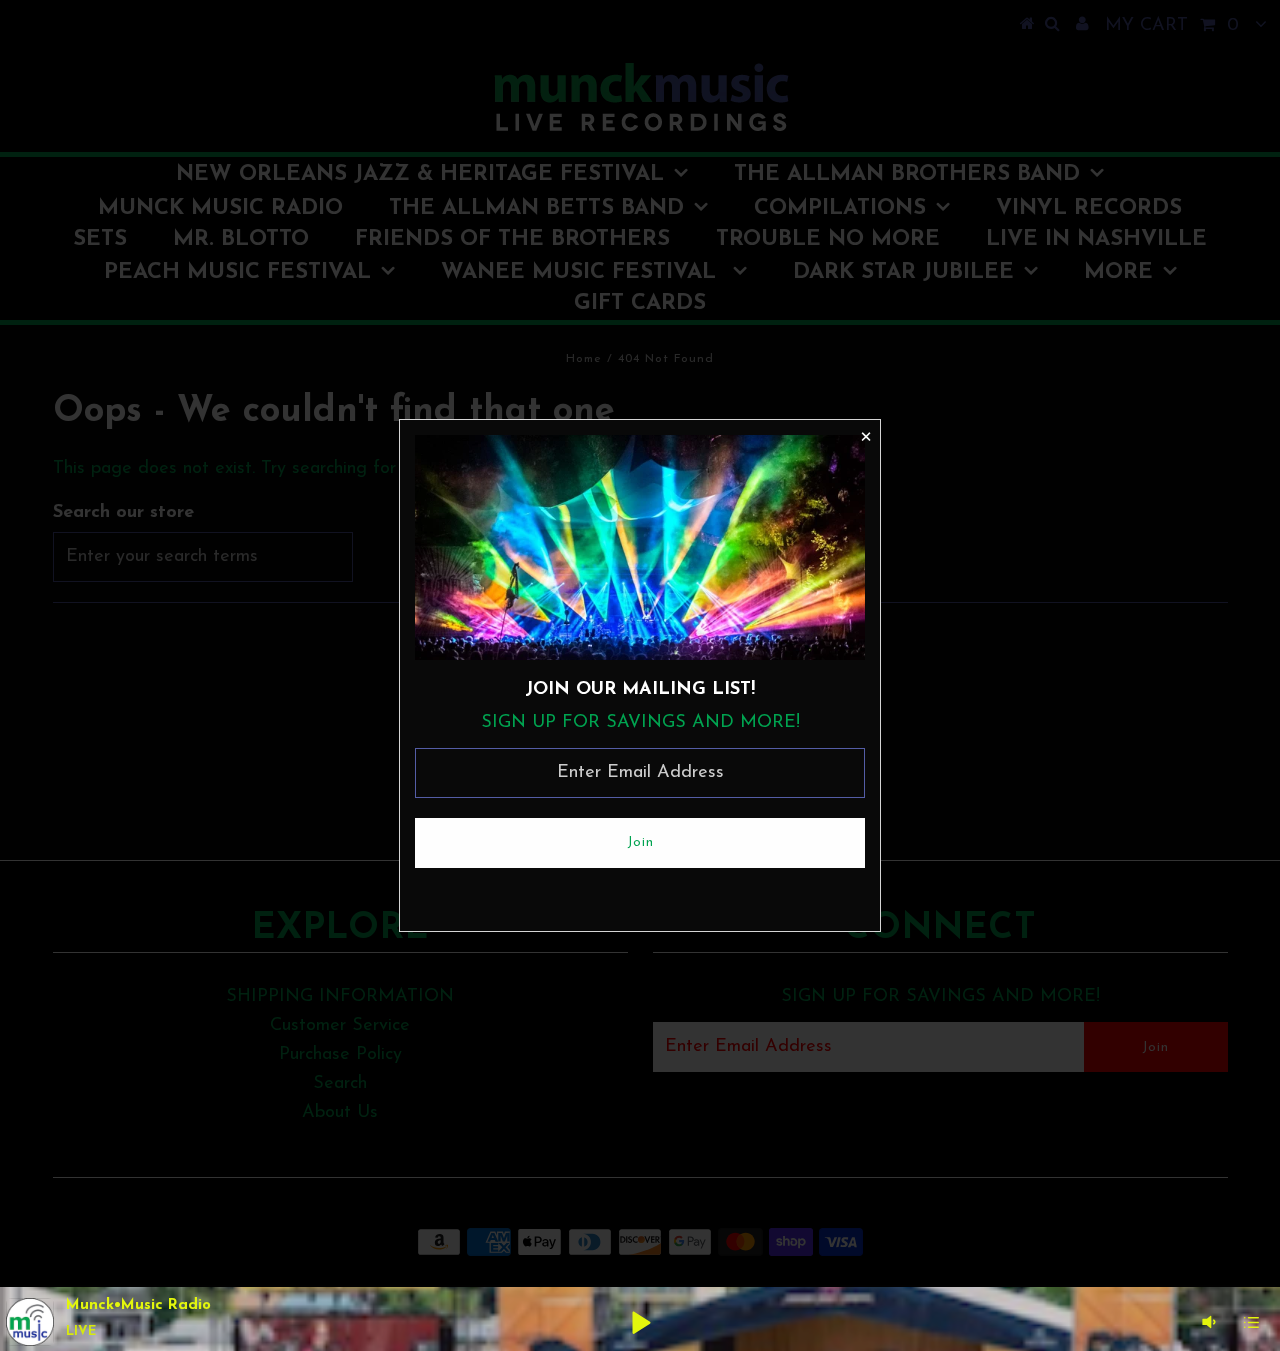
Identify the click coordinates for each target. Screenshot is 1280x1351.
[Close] (865, 435)
